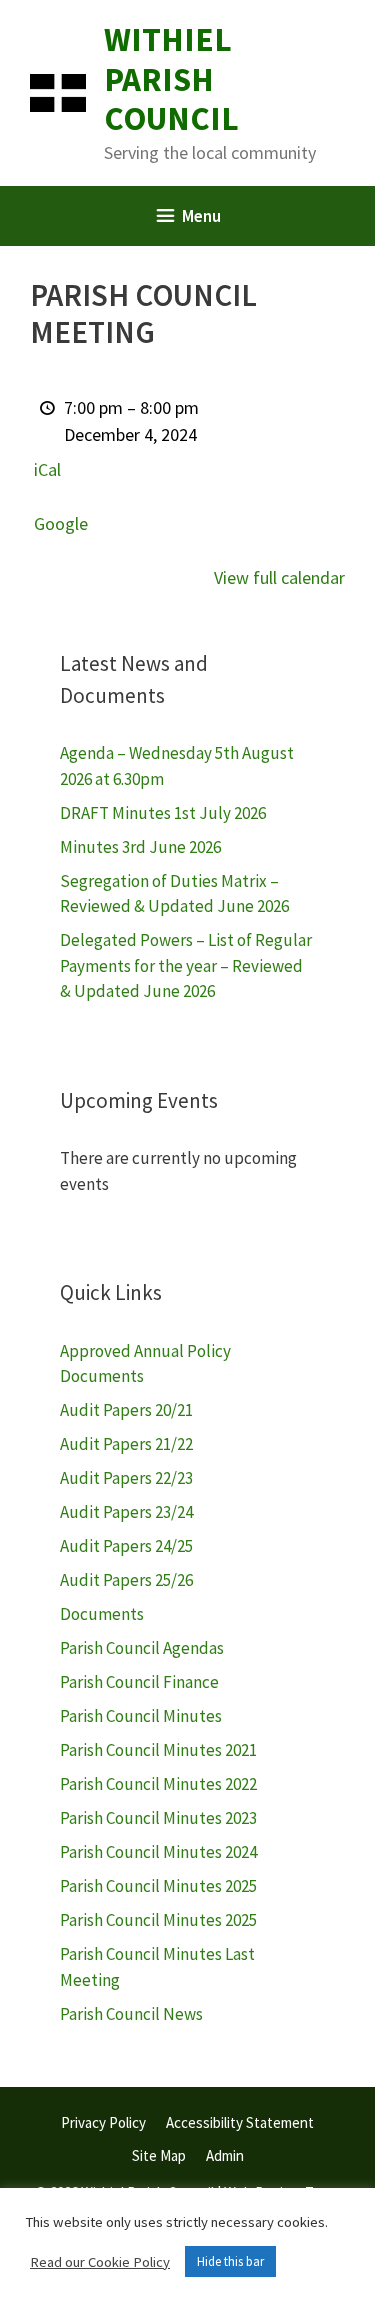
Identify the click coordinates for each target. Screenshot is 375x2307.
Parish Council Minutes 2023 (158, 1818)
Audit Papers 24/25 (126, 1546)
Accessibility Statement (240, 2122)
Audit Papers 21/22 (126, 1444)
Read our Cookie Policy (100, 2262)
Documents (102, 1614)
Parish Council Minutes (141, 1716)
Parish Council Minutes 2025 (158, 1886)
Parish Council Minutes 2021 (158, 1750)
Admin (225, 2155)
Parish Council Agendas (142, 1648)
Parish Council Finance (139, 1682)
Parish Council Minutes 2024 (158, 1852)
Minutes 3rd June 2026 (140, 847)
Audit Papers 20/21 (126, 1410)
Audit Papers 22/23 (126, 1478)
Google (61, 523)
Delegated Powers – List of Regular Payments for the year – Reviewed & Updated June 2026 (186, 965)
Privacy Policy (103, 2122)
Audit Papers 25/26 (126, 1580)
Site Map (159, 2155)
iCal (47, 469)
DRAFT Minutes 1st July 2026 (163, 813)
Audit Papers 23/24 (126, 1512)
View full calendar (279, 577)
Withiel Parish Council (171, 79)
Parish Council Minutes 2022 (158, 1784)
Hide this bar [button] (230, 2261)
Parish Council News (131, 2014)
